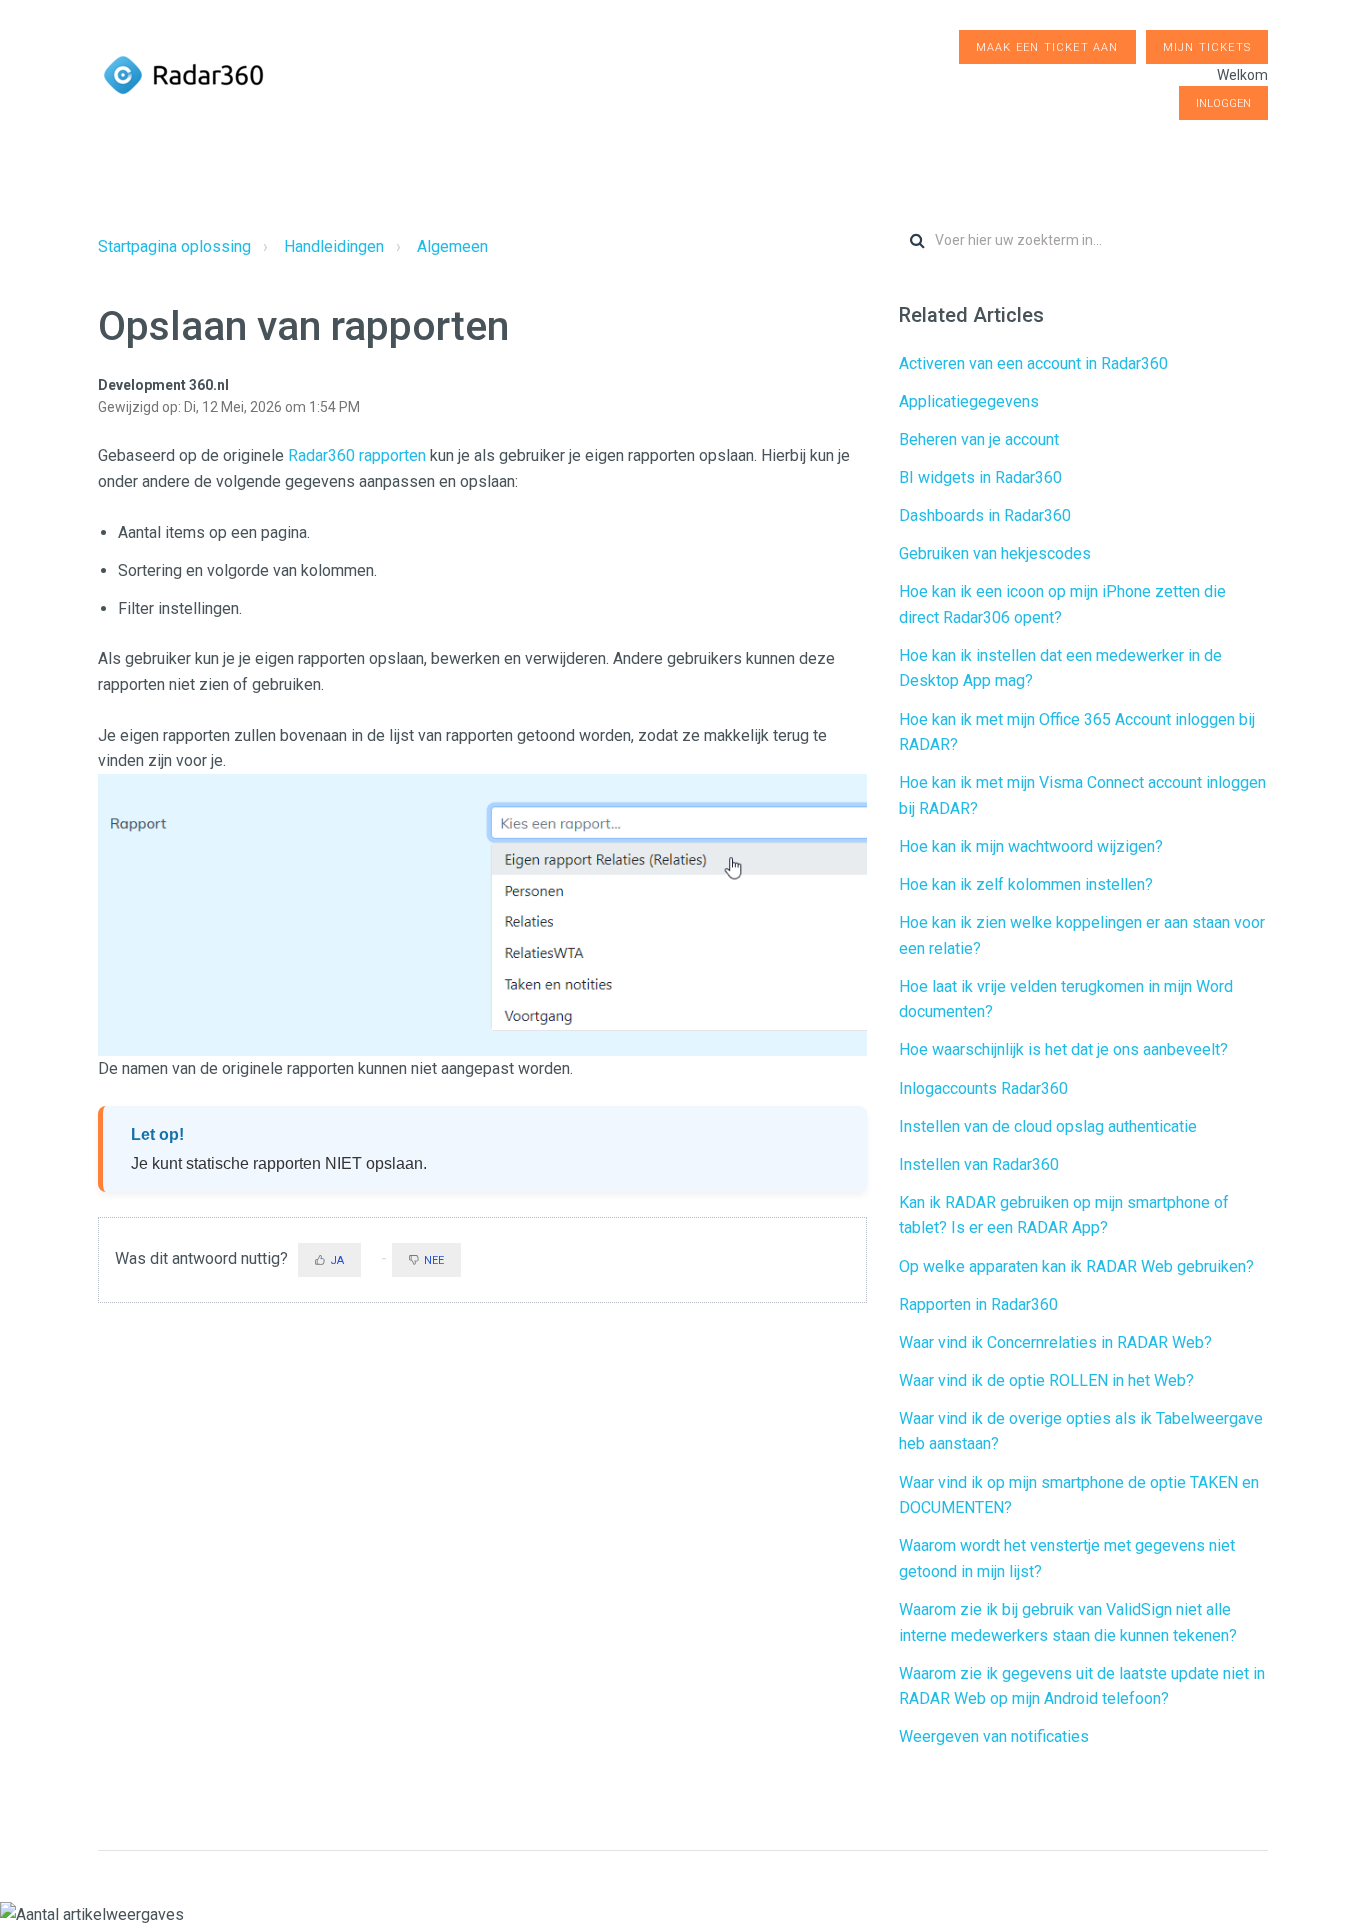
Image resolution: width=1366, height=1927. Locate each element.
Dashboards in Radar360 (985, 515)
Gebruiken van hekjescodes (995, 553)
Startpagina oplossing (174, 246)
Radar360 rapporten (357, 455)
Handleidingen (334, 246)
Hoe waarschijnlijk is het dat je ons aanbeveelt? (1063, 1049)
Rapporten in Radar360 (978, 1304)
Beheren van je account (979, 439)
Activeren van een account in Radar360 (1033, 363)
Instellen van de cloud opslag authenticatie (1048, 1126)
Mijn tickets (1207, 47)
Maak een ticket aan (1047, 47)
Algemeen (452, 246)
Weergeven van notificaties (994, 1736)
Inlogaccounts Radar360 (983, 1088)
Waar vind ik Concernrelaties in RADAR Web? (1055, 1342)
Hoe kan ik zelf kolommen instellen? (1026, 884)
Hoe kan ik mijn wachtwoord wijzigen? (1031, 846)
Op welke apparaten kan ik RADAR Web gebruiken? (1076, 1266)
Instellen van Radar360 (979, 1164)
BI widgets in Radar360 (980, 477)
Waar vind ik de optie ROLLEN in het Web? (1046, 1380)
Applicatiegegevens (969, 401)
